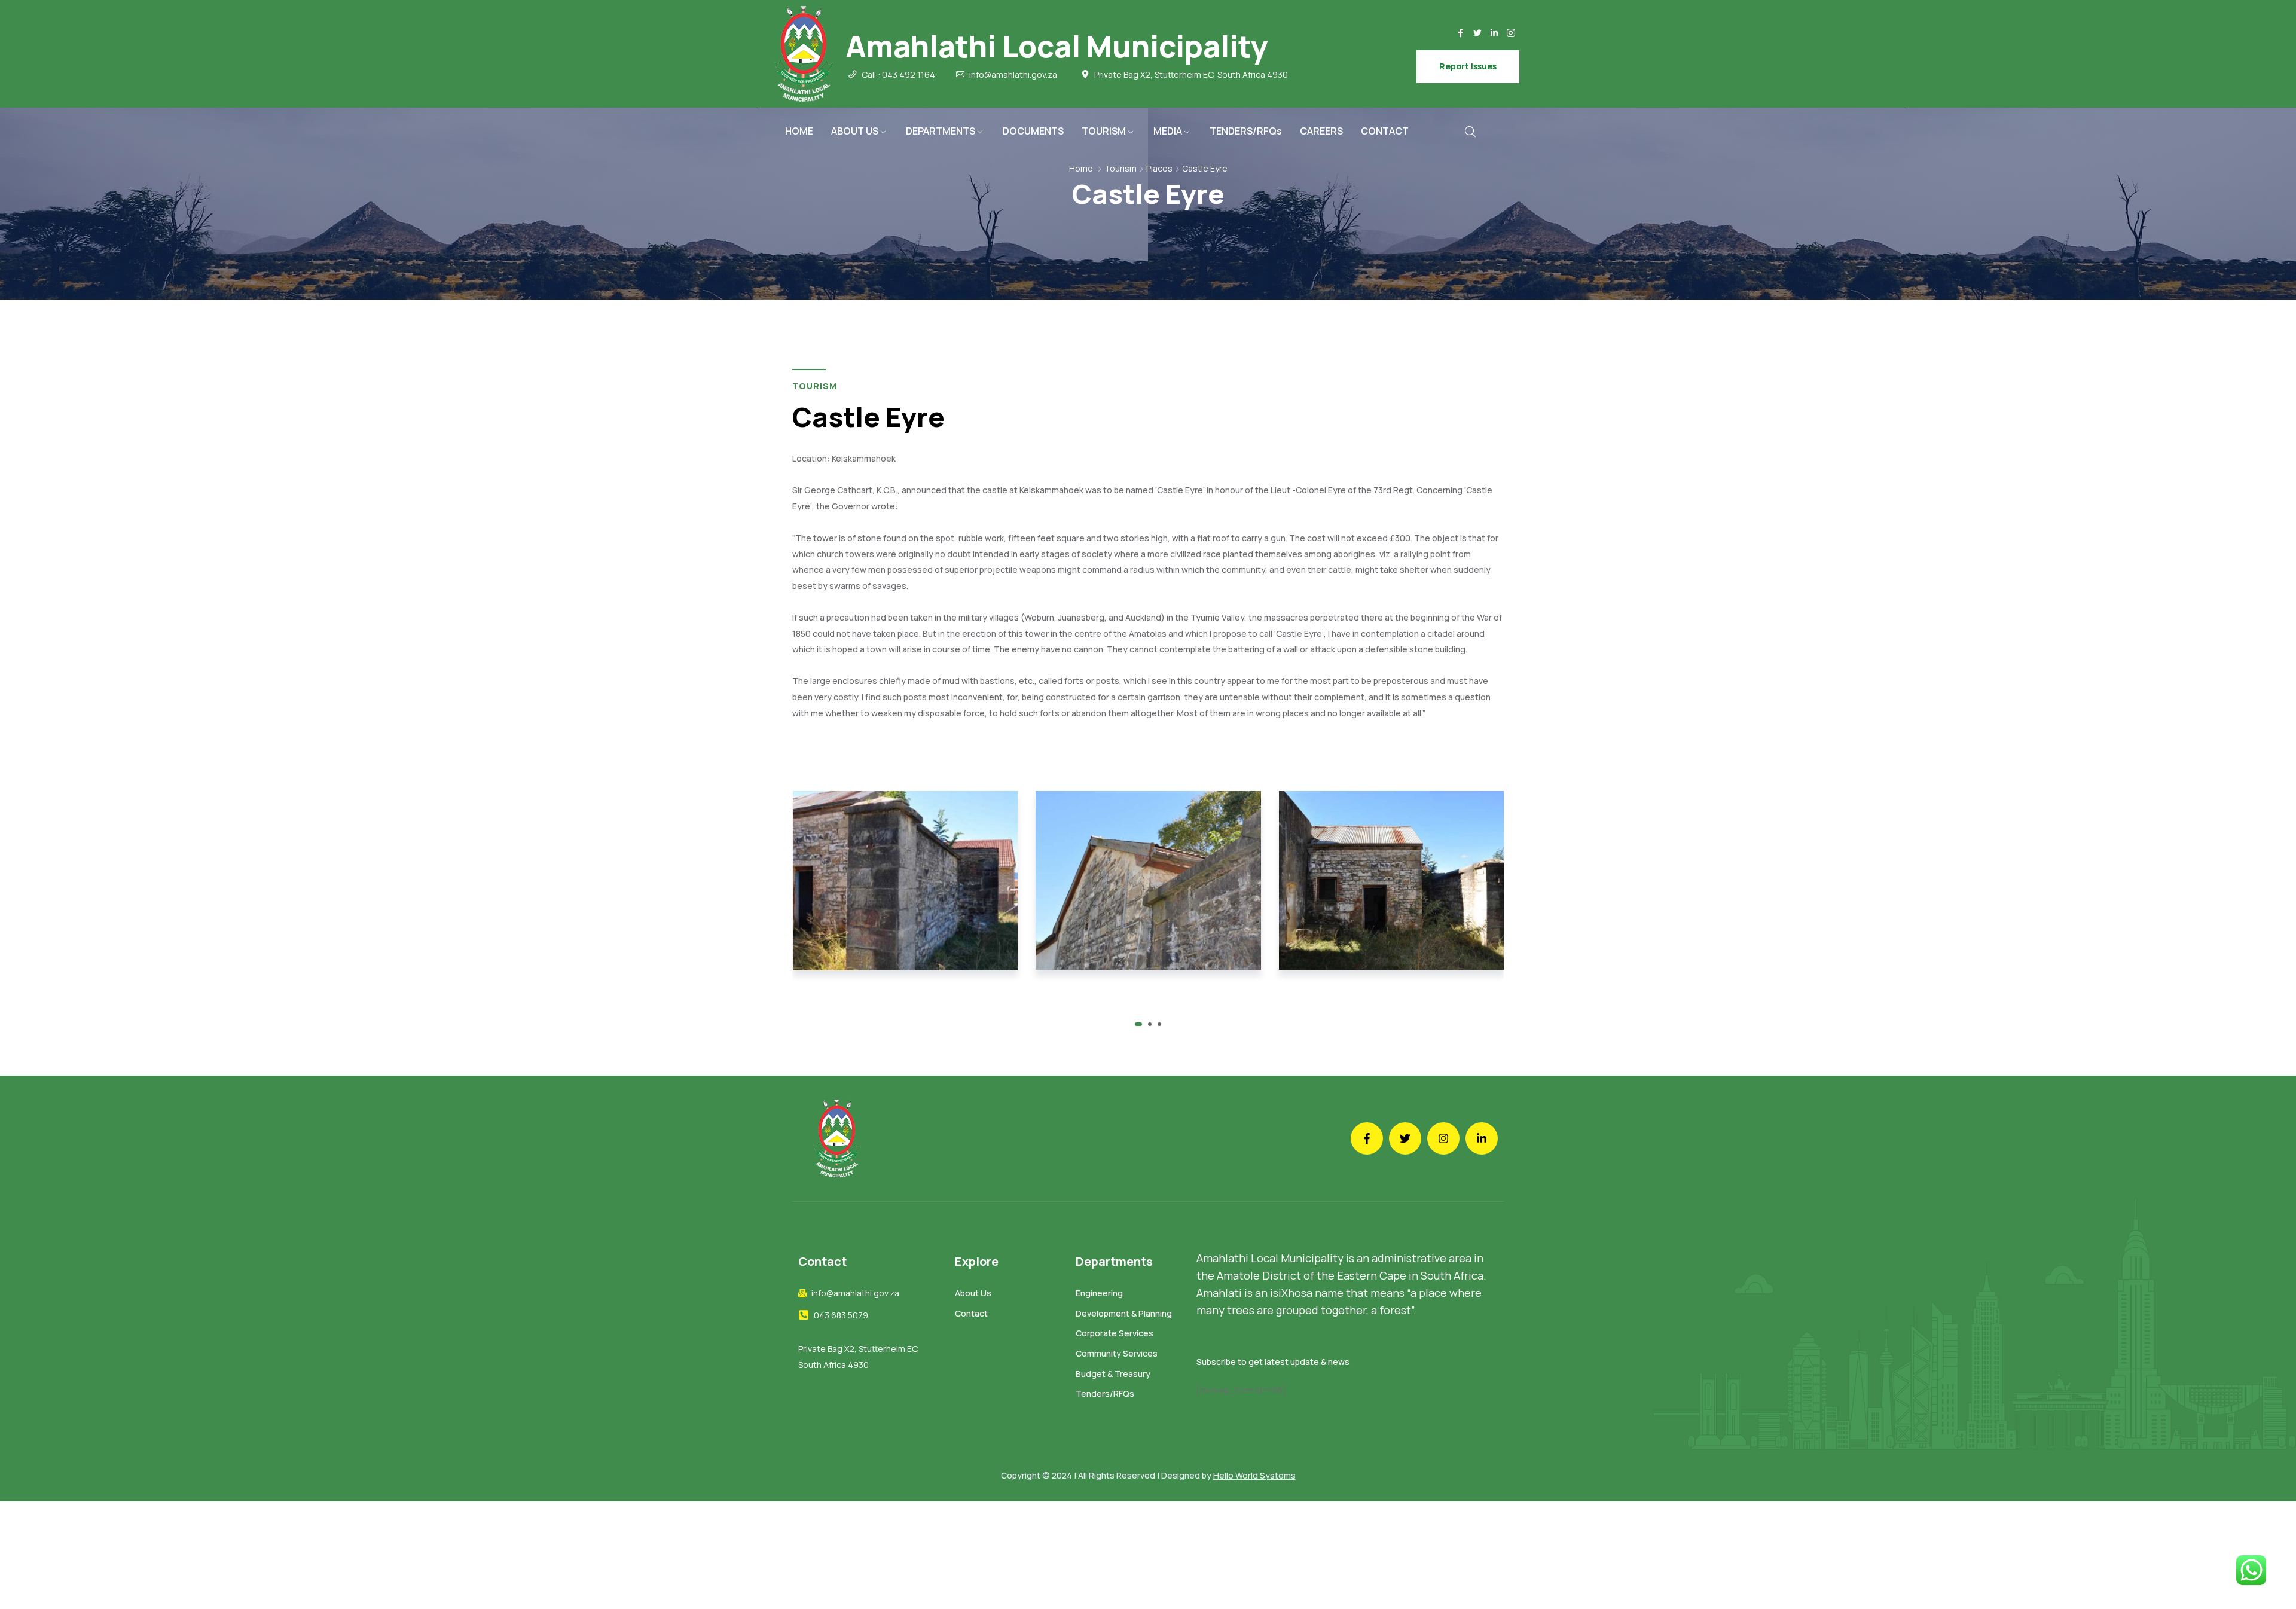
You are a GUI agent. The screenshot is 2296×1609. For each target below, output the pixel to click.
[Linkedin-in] (1494, 33)
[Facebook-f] (1367, 1138)
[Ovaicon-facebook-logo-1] (1461, 33)
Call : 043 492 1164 (898, 75)
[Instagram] (1443, 1138)
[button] (1137, 1024)
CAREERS (1321, 131)
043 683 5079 (841, 1315)
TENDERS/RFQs (1246, 131)
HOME (799, 131)
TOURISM (1104, 131)
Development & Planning (1124, 1313)
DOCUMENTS (1033, 131)
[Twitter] (1477, 33)
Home (1081, 168)
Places (1159, 168)
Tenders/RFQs (1105, 1393)
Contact (971, 1313)
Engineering (1099, 1293)
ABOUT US (855, 131)
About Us (973, 1293)
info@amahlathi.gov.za (1013, 75)
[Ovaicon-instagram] (1511, 33)
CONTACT (1385, 131)
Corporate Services (1115, 1333)
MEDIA (1168, 131)
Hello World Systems (1254, 1475)
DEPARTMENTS (941, 131)
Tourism (1120, 168)
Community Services (1117, 1353)
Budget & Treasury (1113, 1374)
